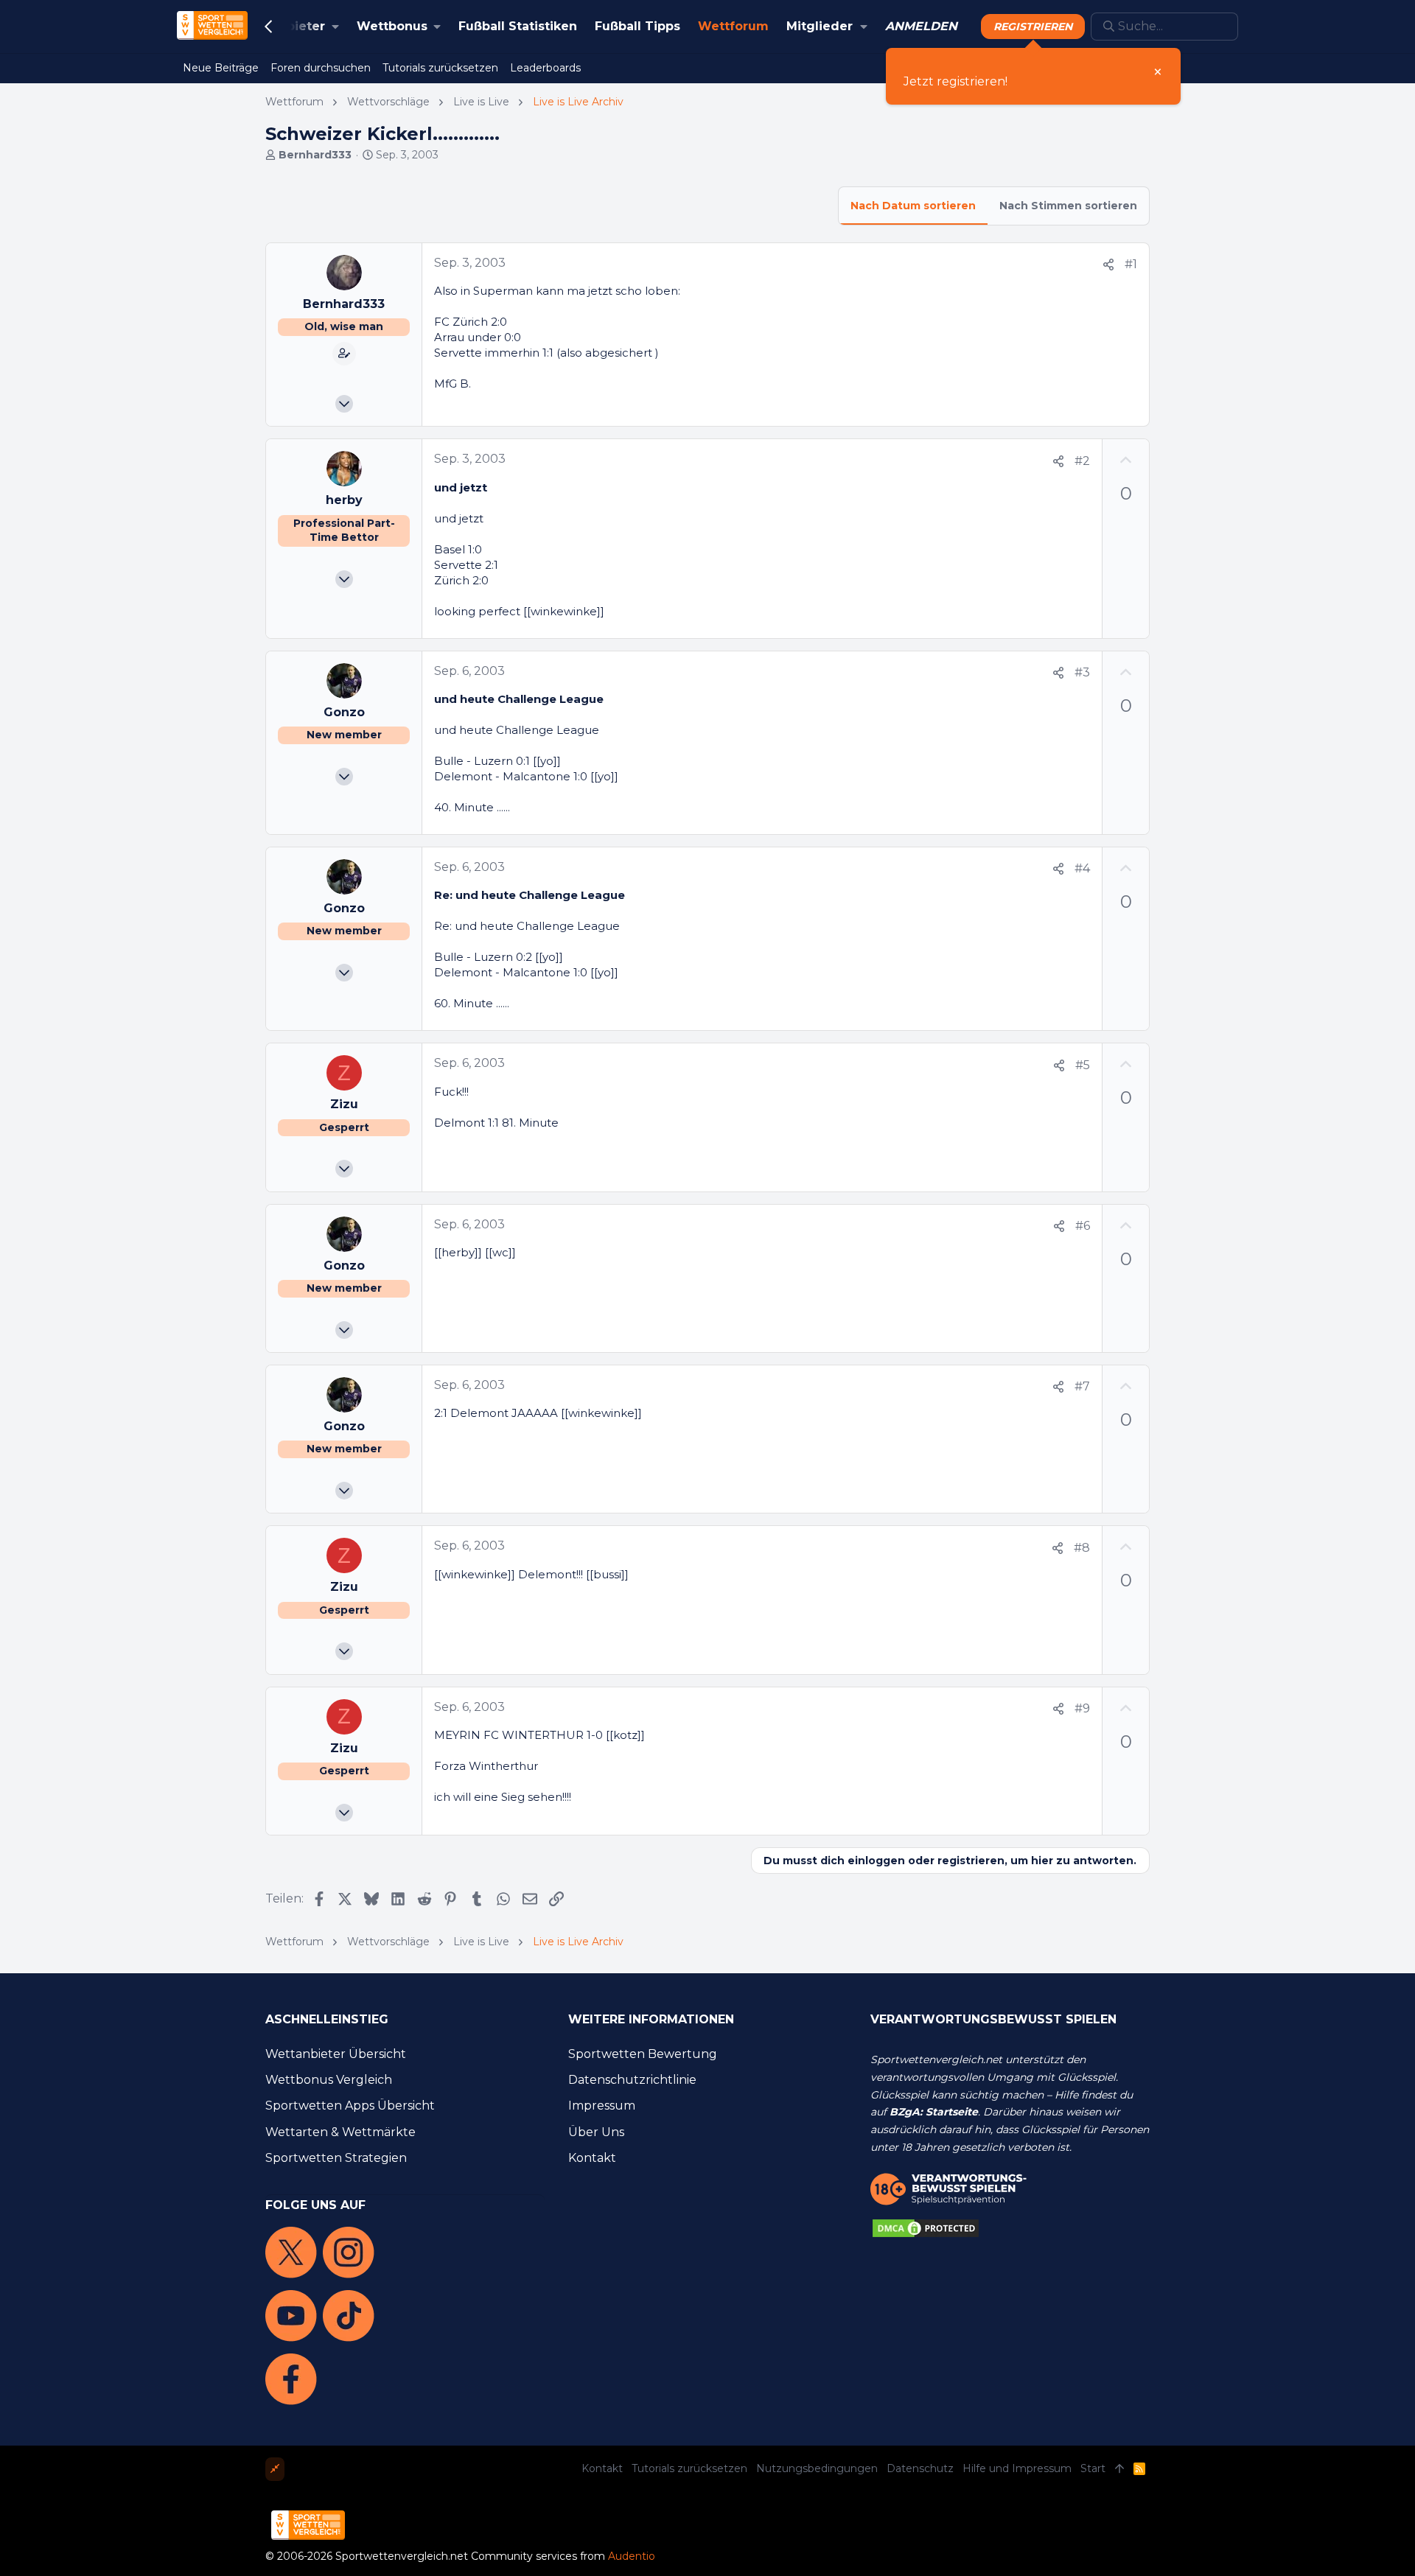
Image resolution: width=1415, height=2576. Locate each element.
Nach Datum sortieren (913, 206)
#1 (1131, 264)
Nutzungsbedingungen (817, 2468)
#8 (1082, 1548)
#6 (1083, 1226)
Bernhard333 (315, 155)
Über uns (596, 2132)
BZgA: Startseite (934, 2112)
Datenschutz (920, 2468)
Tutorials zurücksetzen (689, 2468)
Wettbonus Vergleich (329, 2080)
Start (1093, 2468)
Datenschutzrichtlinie (632, 2080)
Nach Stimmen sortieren (1068, 206)
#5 (1083, 1065)
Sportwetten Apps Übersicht (350, 2106)
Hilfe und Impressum (1017, 2468)
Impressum (602, 2106)
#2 (1082, 461)
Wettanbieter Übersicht (336, 2054)
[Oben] (1119, 2469)
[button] (289, 27)
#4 (1082, 868)
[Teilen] (1108, 265)
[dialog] (1033, 76)
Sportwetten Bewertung (643, 2054)
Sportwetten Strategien (336, 2158)
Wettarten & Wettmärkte (340, 2132)
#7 (1082, 1386)
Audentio (632, 2556)
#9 (1082, 1708)
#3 (1082, 672)
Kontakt (592, 2158)
